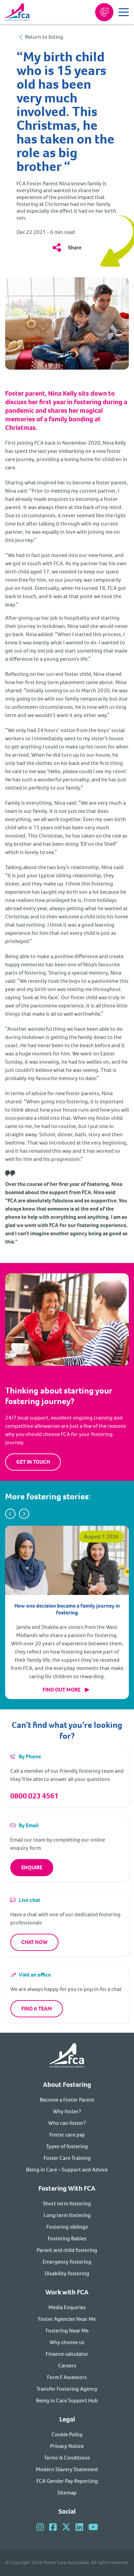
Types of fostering (67, 2146)
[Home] (67, 2057)
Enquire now (104, 12)
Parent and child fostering (67, 2250)
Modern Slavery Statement (67, 2469)
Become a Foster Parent (67, 2100)
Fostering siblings (67, 2227)
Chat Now (34, 1942)
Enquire (32, 1867)
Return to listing (44, 37)
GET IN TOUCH (33, 1462)
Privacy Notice (67, 2446)
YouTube (93, 2527)
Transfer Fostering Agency (67, 2389)
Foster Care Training (67, 2158)
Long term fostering (67, 2215)
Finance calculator (67, 2354)
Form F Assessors (67, 2377)
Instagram (40, 2527)
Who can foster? (67, 2123)
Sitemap (67, 2493)
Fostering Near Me (67, 2331)
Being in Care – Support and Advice (67, 2170)
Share (75, 247)
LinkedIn (79, 2527)
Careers (67, 2366)
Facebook (53, 2527)
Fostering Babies (67, 2238)
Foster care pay (67, 2135)
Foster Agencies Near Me (67, 2319)
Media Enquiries (67, 2307)
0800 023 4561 (34, 1796)
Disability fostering (67, 2273)
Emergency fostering (67, 2262)
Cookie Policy (67, 2434)
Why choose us (67, 2342)
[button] (10, 1514)
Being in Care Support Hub (67, 2400)
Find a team (37, 2009)
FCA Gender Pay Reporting (67, 2481)
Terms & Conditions (67, 2458)
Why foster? (67, 2111)
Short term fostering (67, 2203)
